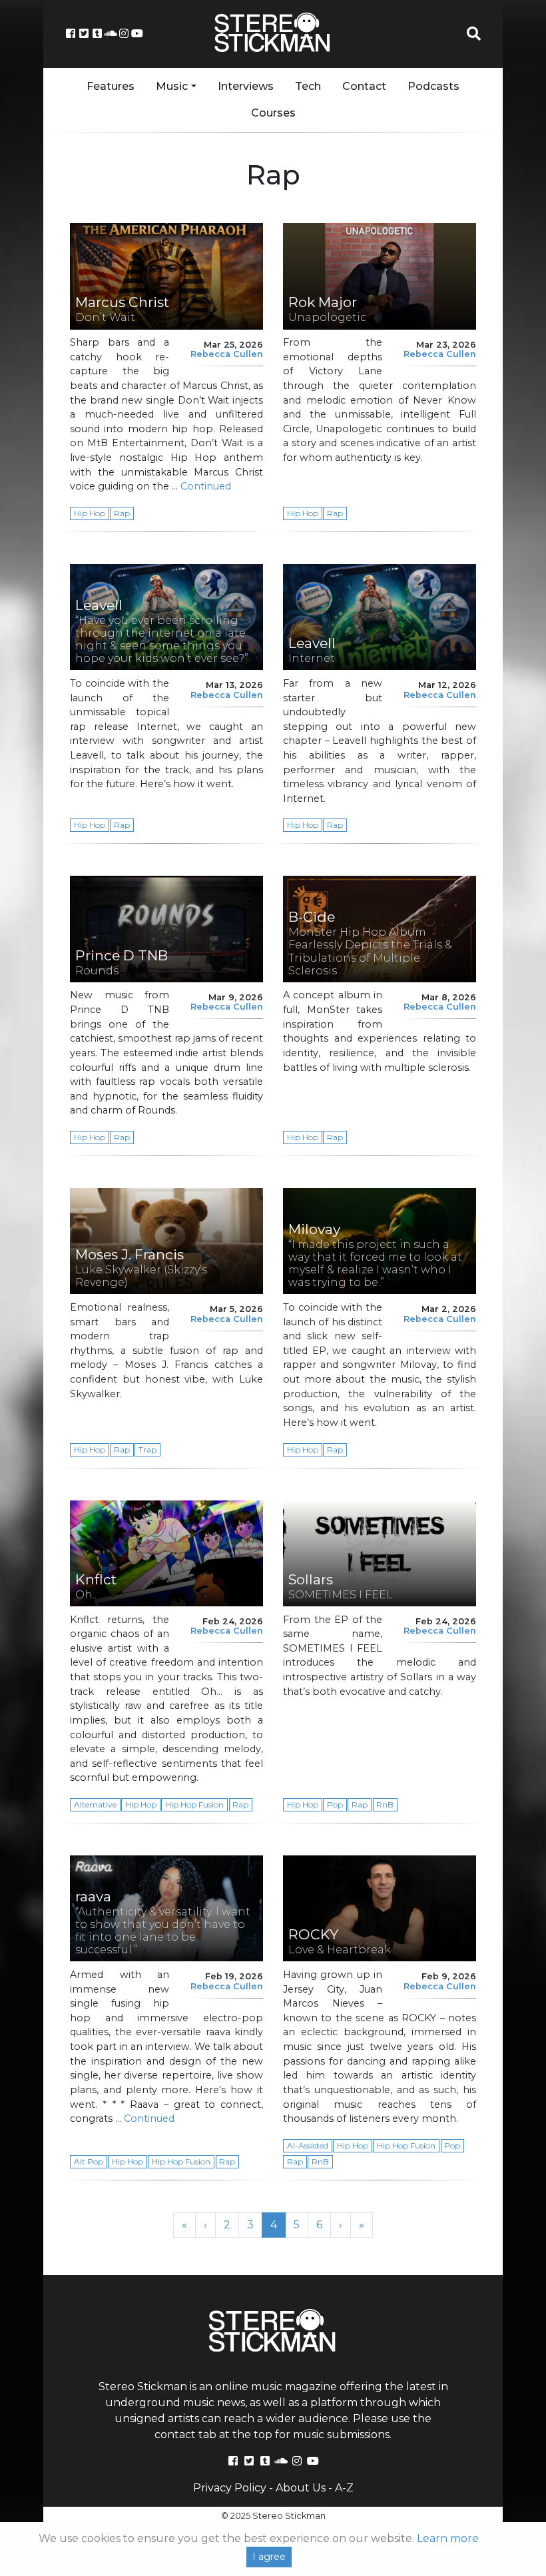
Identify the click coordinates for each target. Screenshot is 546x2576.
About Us (301, 2488)
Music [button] (172, 86)
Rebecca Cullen (227, 354)
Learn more (448, 2538)
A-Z (344, 2488)
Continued (206, 486)
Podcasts (433, 86)
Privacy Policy (230, 2488)
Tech (308, 86)
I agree (269, 2557)
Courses (273, 113)
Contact (364, 86)
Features (111, 86)
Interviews (246, 86)
